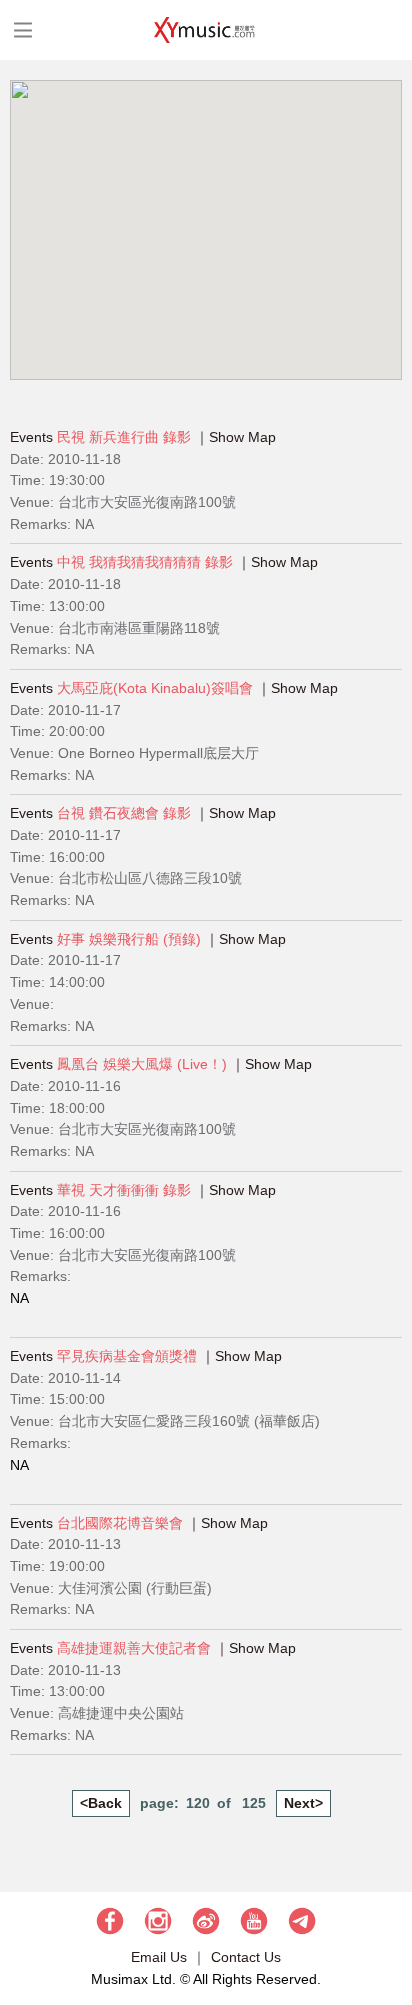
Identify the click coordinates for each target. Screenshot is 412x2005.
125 (254, 1803)
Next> (303, 1803)
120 (198, 1803)
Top (387, 1930)
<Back (101, 1803)
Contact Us (246, 1957)
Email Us (159, 1957)
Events (31, 437)
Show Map (242, 437)
